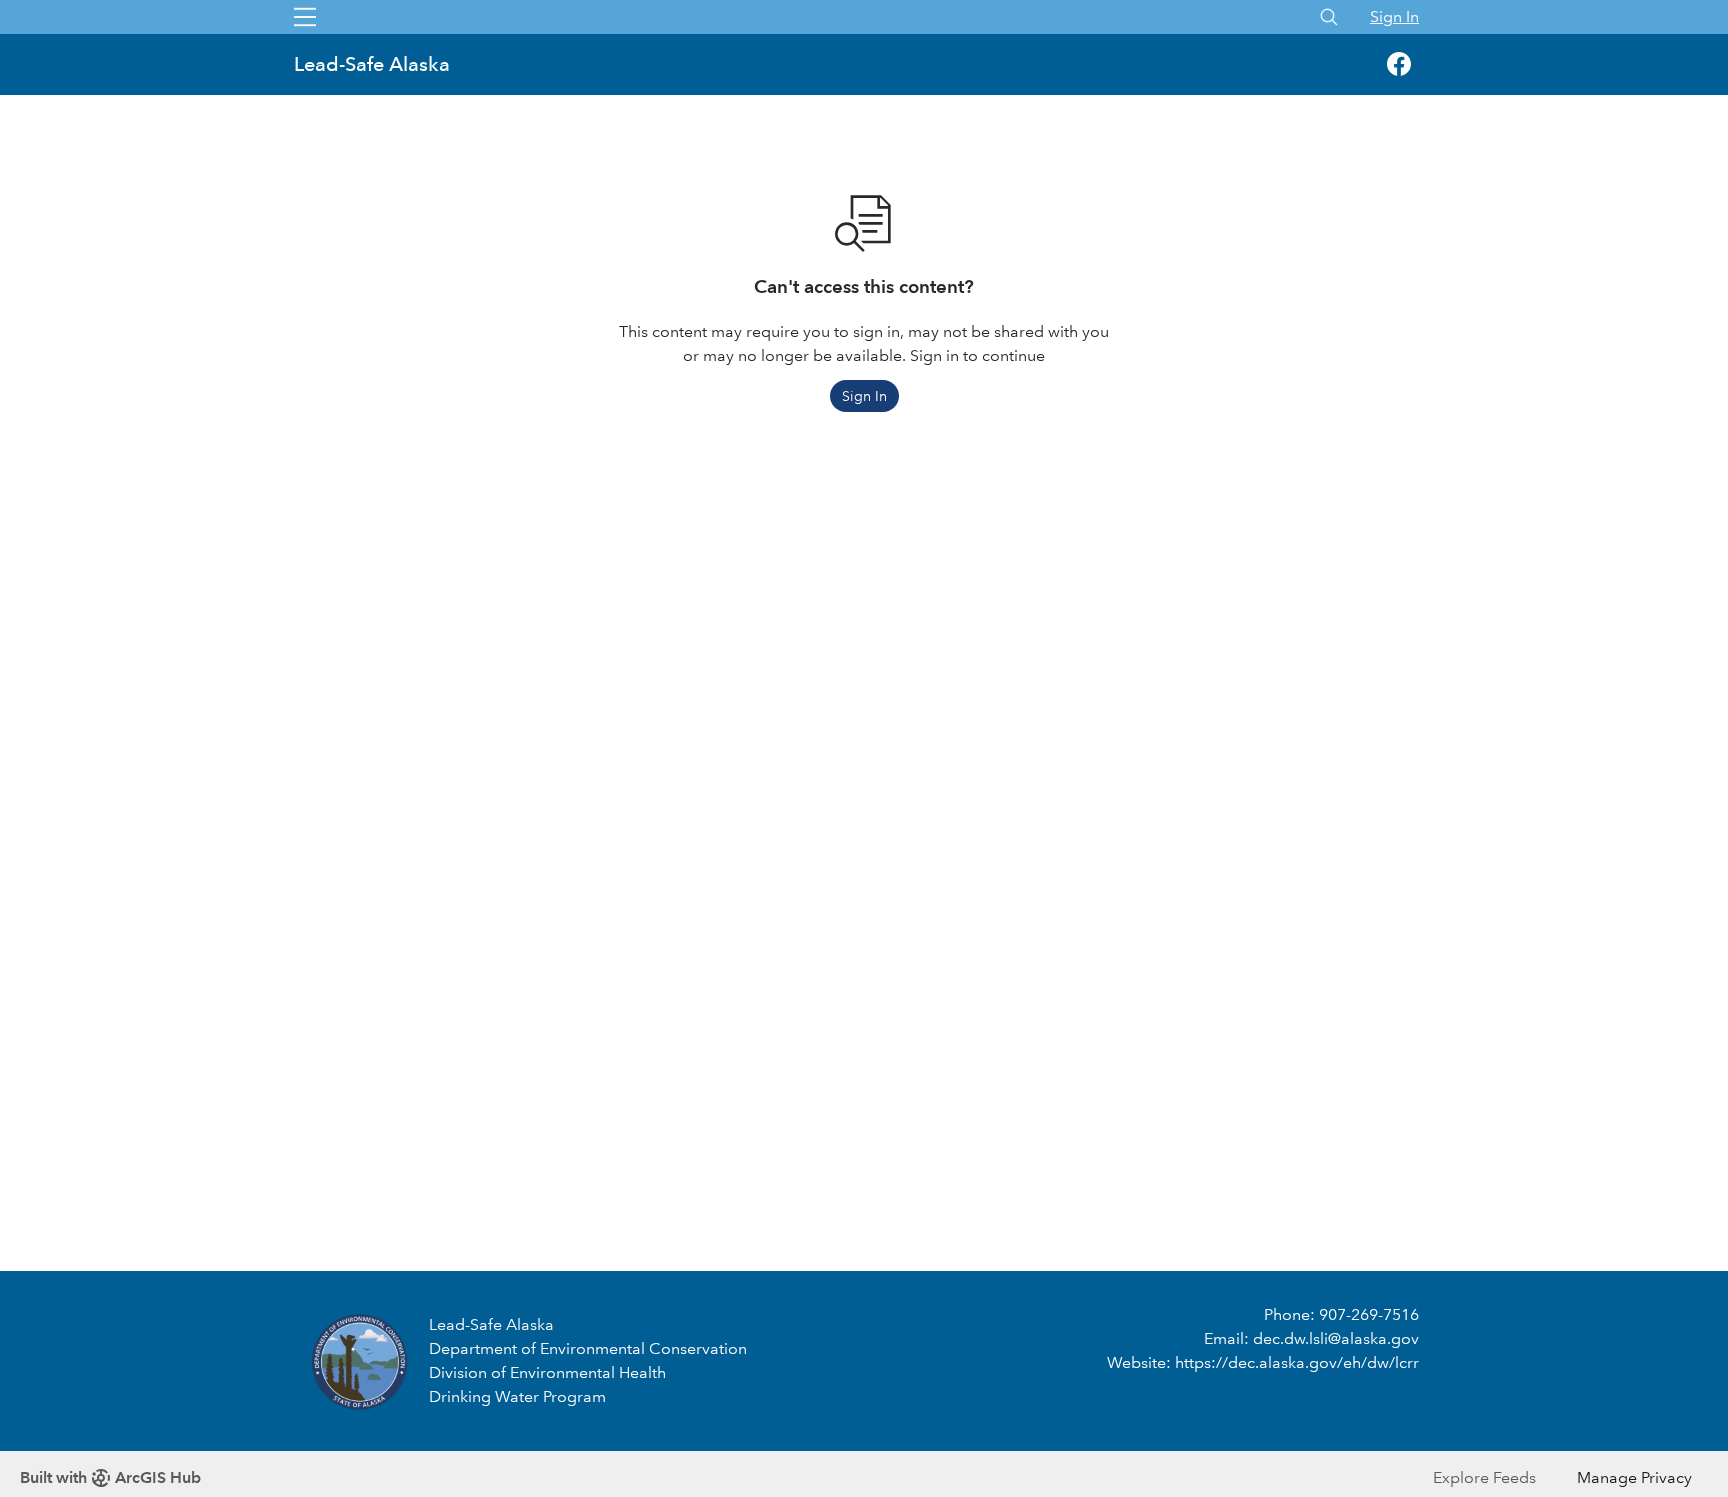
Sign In (1394, 16)
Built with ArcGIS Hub (110, 1477)
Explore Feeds (1484, 1477)
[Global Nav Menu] (305, 17)
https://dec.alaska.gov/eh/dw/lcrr (1297, 1362)
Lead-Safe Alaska (374, 64)
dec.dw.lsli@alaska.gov (1336, 1338)
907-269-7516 (1369, 1314)
